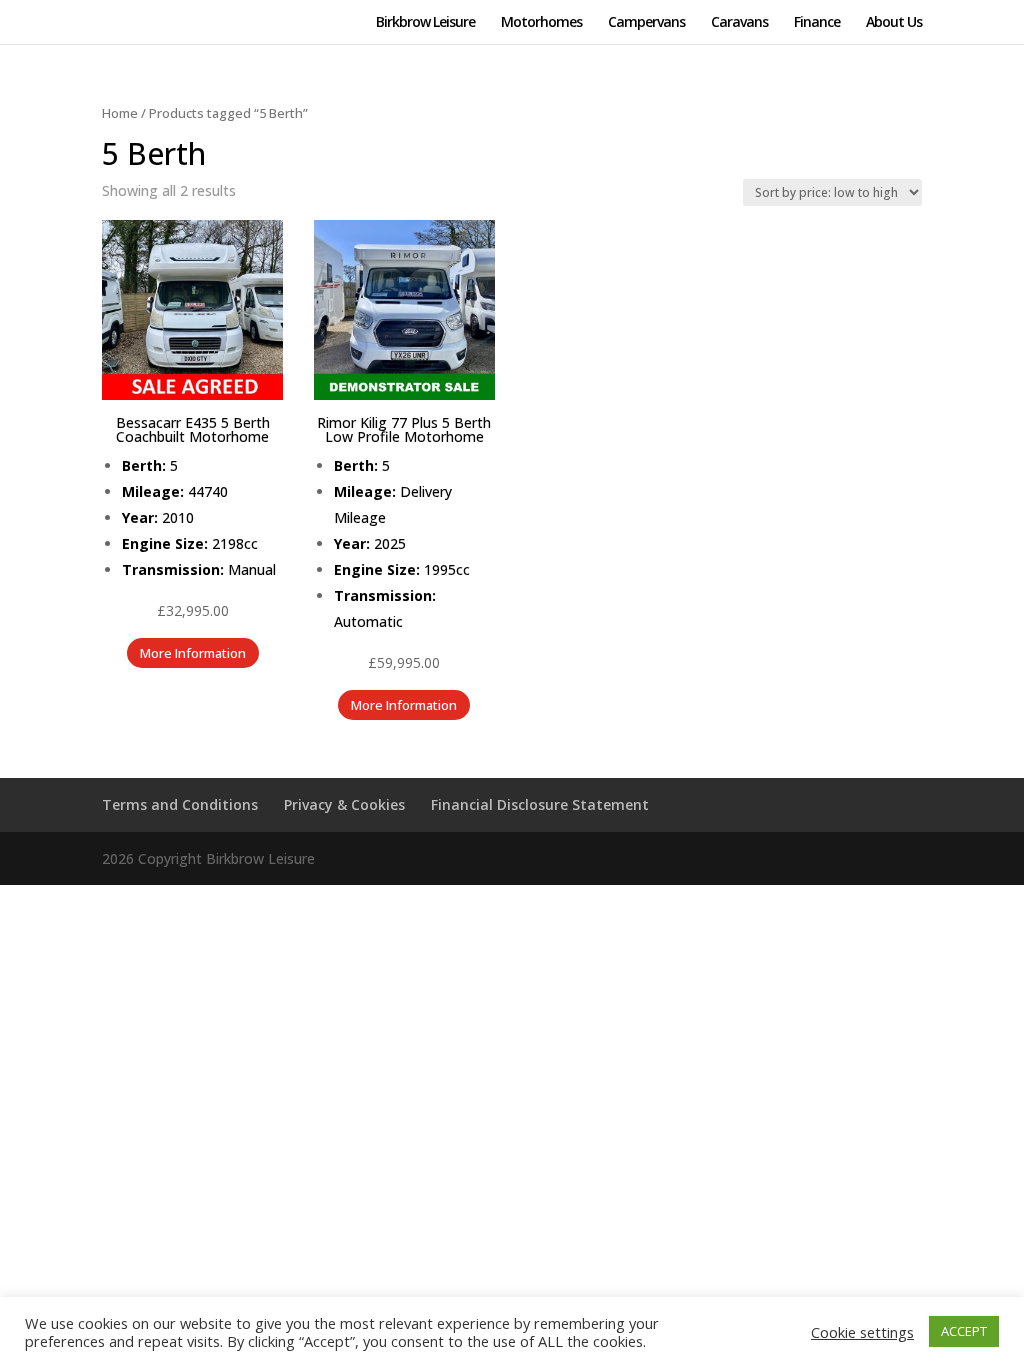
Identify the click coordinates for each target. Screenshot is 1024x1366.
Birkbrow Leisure (425, 23)
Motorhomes (541, 23)
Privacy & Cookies (344, 804)
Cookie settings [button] (862, 1332)
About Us (894, 23)
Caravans (739, 23)
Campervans (646, 23)
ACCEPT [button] (964, 1331)
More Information (193, 653)
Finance (817, 23)
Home (120, 113)
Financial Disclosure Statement (540, 804)
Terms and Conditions (180, 804)
